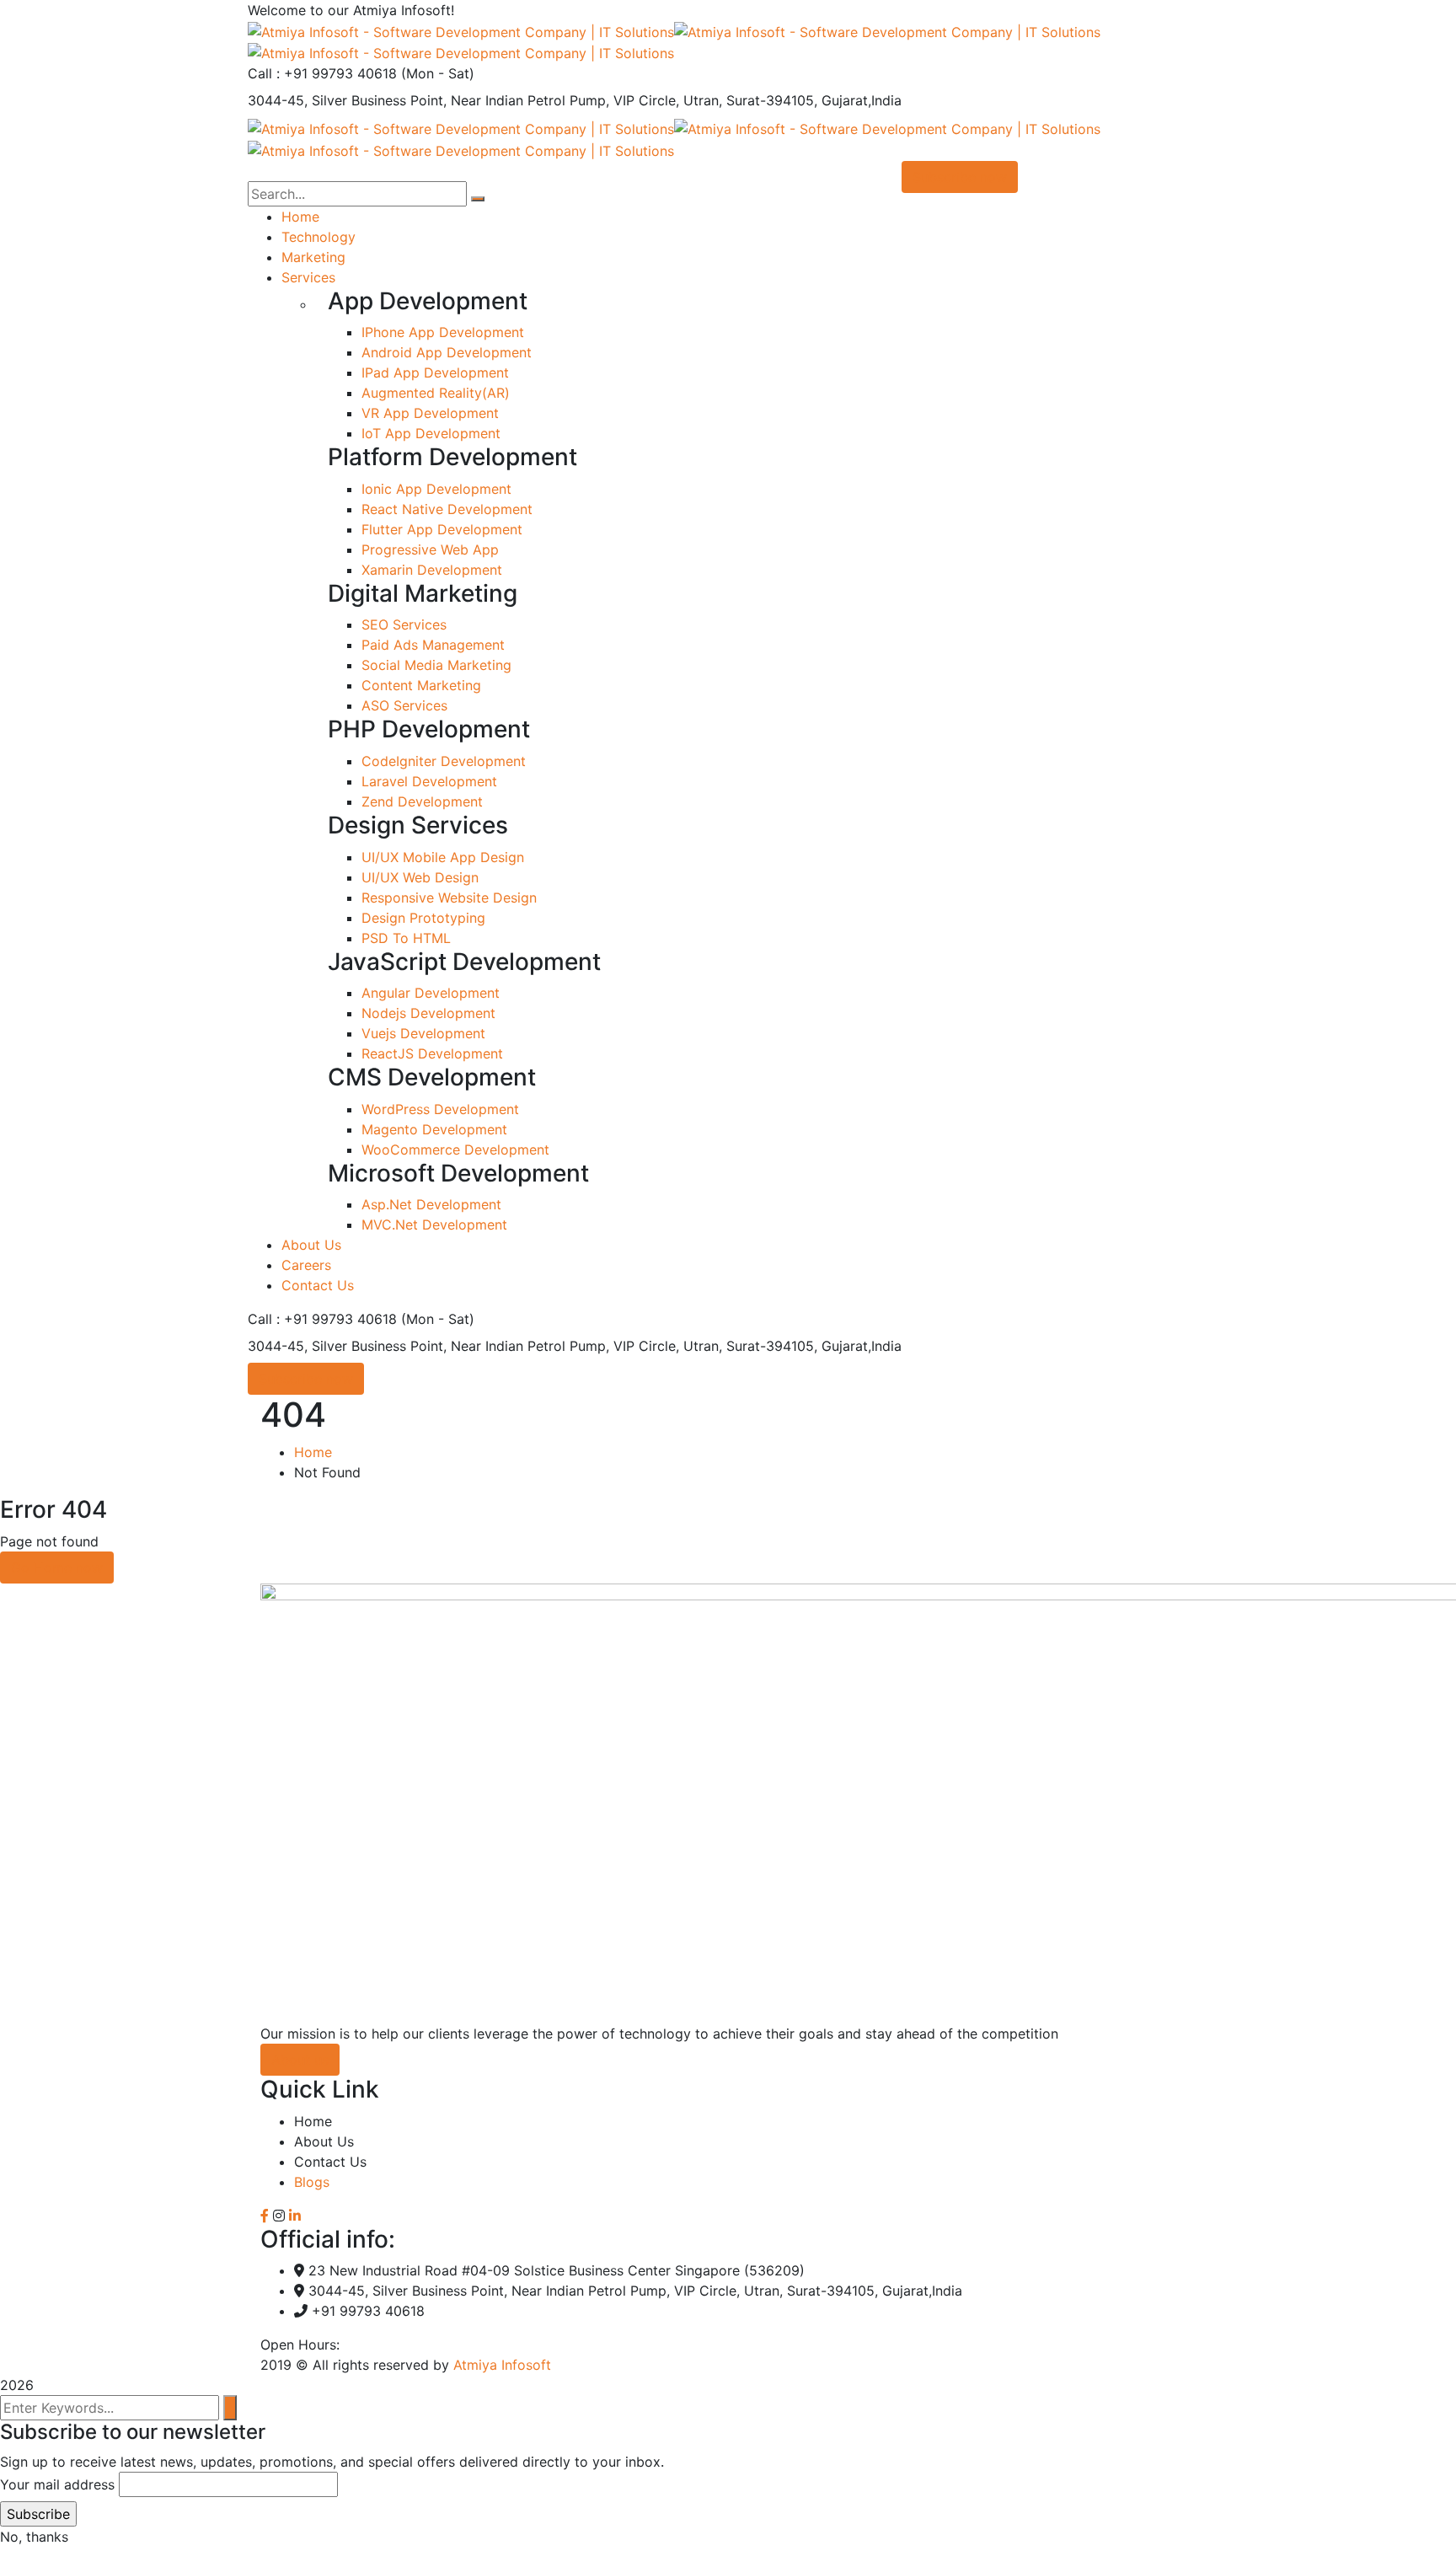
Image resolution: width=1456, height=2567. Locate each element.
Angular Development (431, 993)
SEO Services (404, 624)
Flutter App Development (442, 529)
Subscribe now (306, 1379)
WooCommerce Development (455, 1150)
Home (313, 1452)
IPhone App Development (443, 332)
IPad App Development (435, 372)
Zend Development (422, 801)
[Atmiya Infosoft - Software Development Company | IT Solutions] (461, 30)
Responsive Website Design (449, 898)
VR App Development (430, 413)
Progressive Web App (430, 549)
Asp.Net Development (431, 1204)
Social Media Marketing (436, 665)
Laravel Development (429, 781)
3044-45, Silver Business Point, (347, 100)
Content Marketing (421, 685)
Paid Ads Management (433, 645)
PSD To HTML (406, 938)
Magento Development (434, 1129)
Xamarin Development (432, 570)
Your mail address (57, 2484)
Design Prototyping (423, 918)
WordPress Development (440, 1109)
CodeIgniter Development (444, 761)
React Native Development (447, 509)
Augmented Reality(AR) (436, 393)
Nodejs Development (428, 1013)
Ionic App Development (436, 489)
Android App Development (447, 352)
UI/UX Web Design (420, 877)
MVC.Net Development (434, 1225)
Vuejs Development (423, 1033)
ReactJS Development (432, 1053)
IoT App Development (431, 433)
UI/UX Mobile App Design (443, 857)
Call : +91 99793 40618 (322, 73)
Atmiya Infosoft (502, 2365)
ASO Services (404, 705)
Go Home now (57, 1568)
